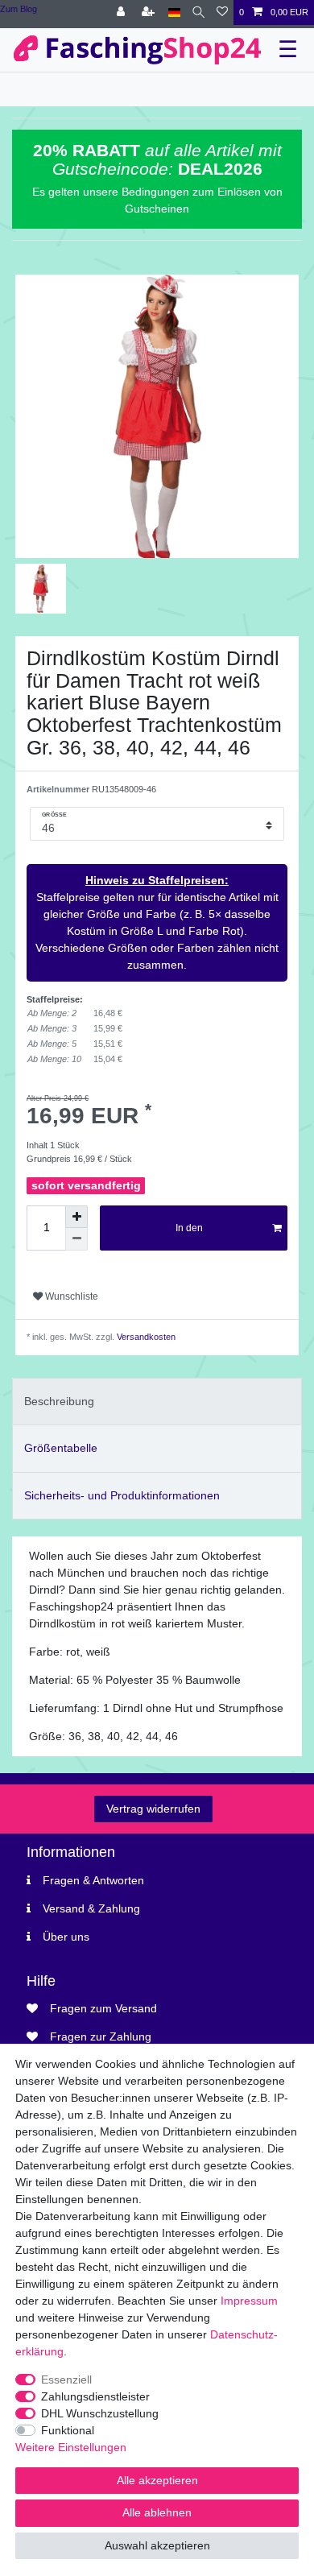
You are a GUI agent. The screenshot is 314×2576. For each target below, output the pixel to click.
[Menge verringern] (76, 1239)
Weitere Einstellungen (71, 2447)
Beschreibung (59, 1401)
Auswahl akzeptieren (157, 2545)
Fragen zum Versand (103, 2008)
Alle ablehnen (157, 2512)
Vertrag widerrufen (153, 1809)
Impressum (249, 2301)
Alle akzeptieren (157, 2480)
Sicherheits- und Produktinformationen (122, 1495)
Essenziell (66, 2380)
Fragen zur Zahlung (101, 2036)
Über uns (66, 1937)
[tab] (157, 1402)
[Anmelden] (122, 12)
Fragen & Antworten (93, 1880)
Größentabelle (61, 1448)
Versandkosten (145, 1337)
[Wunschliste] (222, 12)
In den (189, 1228)
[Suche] (198, 12)
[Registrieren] (150, 12)
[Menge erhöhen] (76, 1217)
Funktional (68, 2430)
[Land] (174, 12)
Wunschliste (70, 1296)
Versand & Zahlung (91, 1908)
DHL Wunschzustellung (100, 2413)
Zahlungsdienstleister (95, 2396)
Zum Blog (19, 9)
